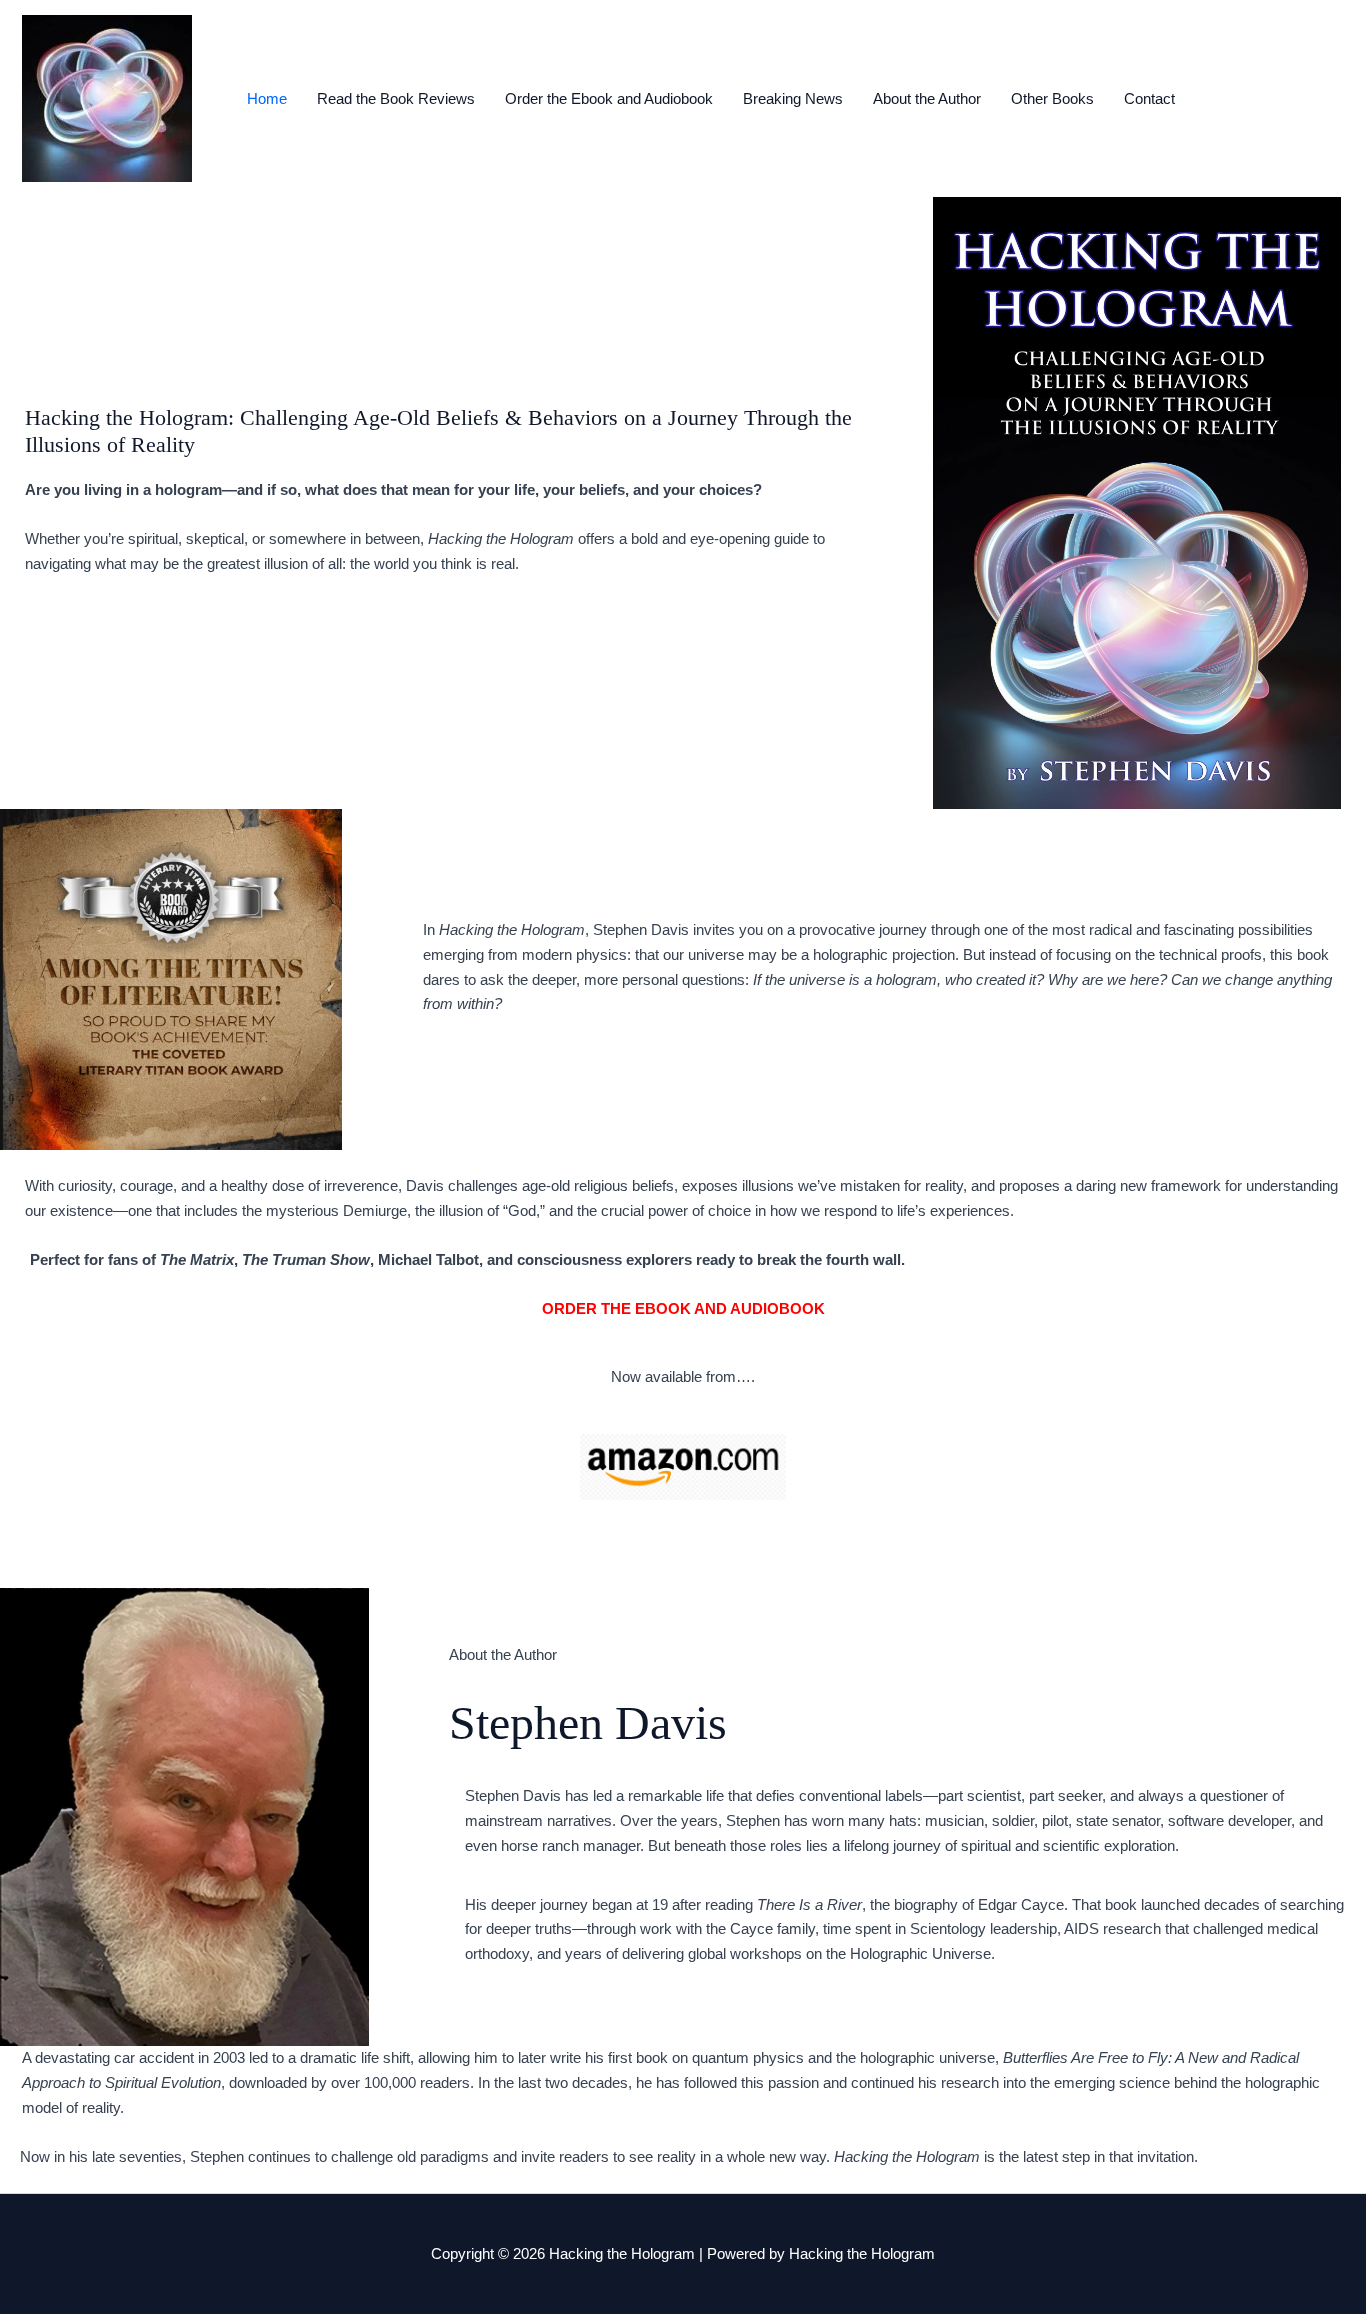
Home (267, 98)
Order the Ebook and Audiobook (609, 98)
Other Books (1052, 98)
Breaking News (793, 98)
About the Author (927, 98)
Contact (1149, 98)
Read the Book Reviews (396, 98)
